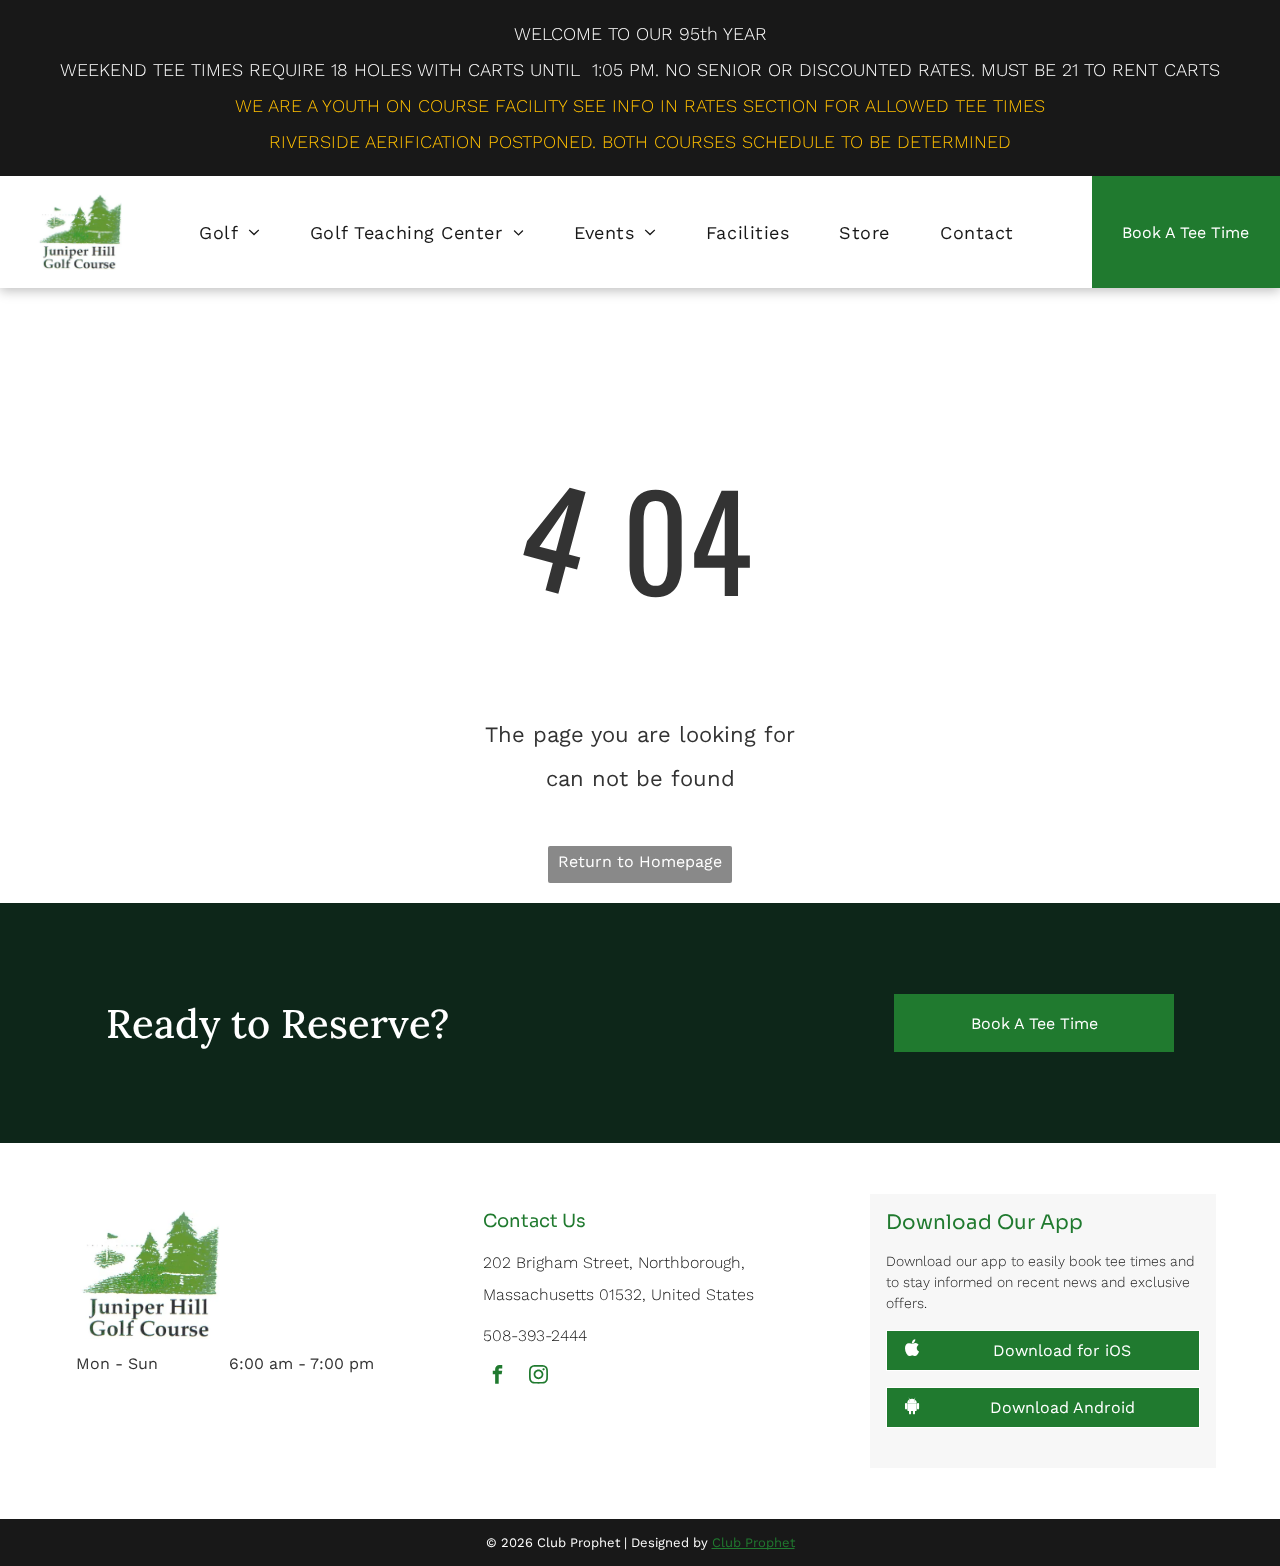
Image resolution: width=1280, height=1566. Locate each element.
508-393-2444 (535, 1335)
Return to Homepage (640, 861)
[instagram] (538, 1376)
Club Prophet (753, 1542)
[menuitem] (229, 232)
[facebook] (497, 1376)
